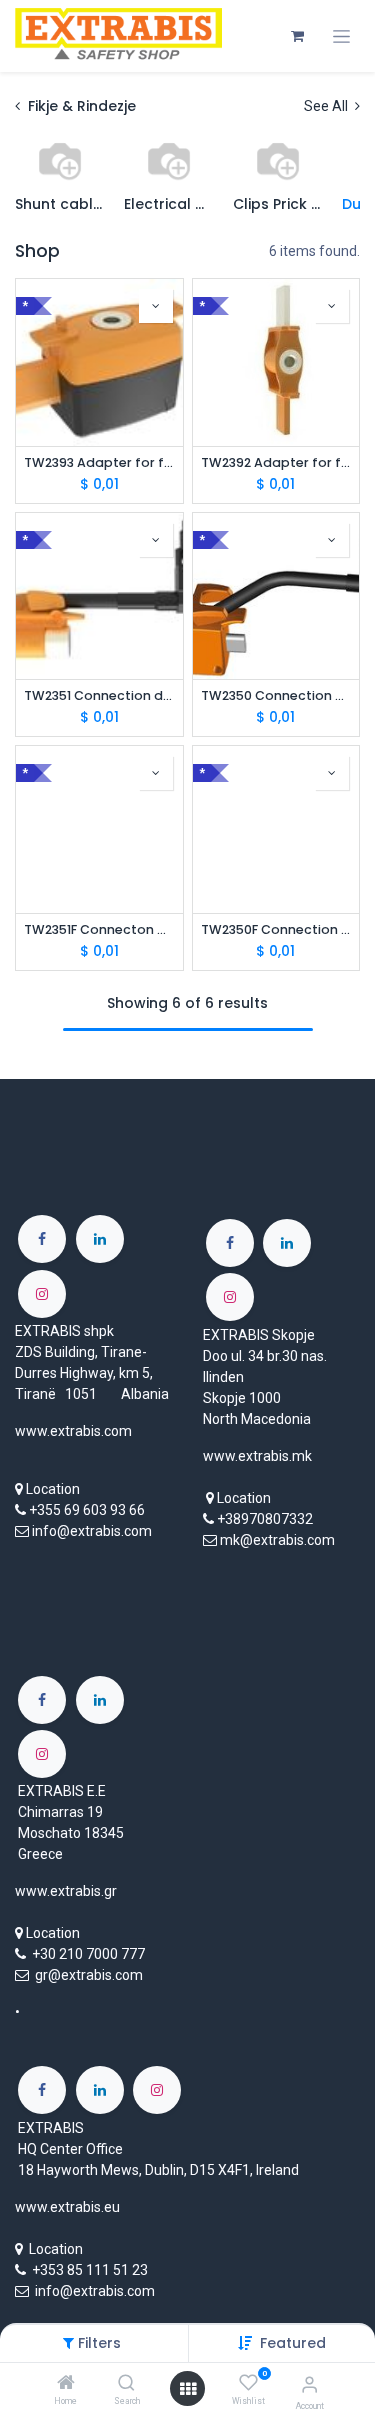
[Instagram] (42, 1294)
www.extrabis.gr (66, 1891)
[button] (293, 2343)
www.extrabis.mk (257, 1456)
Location (53, 1489)
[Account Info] (309, 2384)
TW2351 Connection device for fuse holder (99, 695)
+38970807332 (265, 1519)
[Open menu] (188, 2389)
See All (327, 106)
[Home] (66, 2384)
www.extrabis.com (73, 1431)
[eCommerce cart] (297, 36)
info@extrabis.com (92, 1531)
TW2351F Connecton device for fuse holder (99, 929)
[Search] (126, 2384)
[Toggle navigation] (341, 36)
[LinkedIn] (100, 1239)
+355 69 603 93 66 (87, 1510)
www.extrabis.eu (67, 2207)
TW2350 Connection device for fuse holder (276, 695)
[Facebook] (42, 1239)
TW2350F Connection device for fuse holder (276, 929)
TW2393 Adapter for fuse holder (99, 462)
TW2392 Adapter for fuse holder (276, 462)
